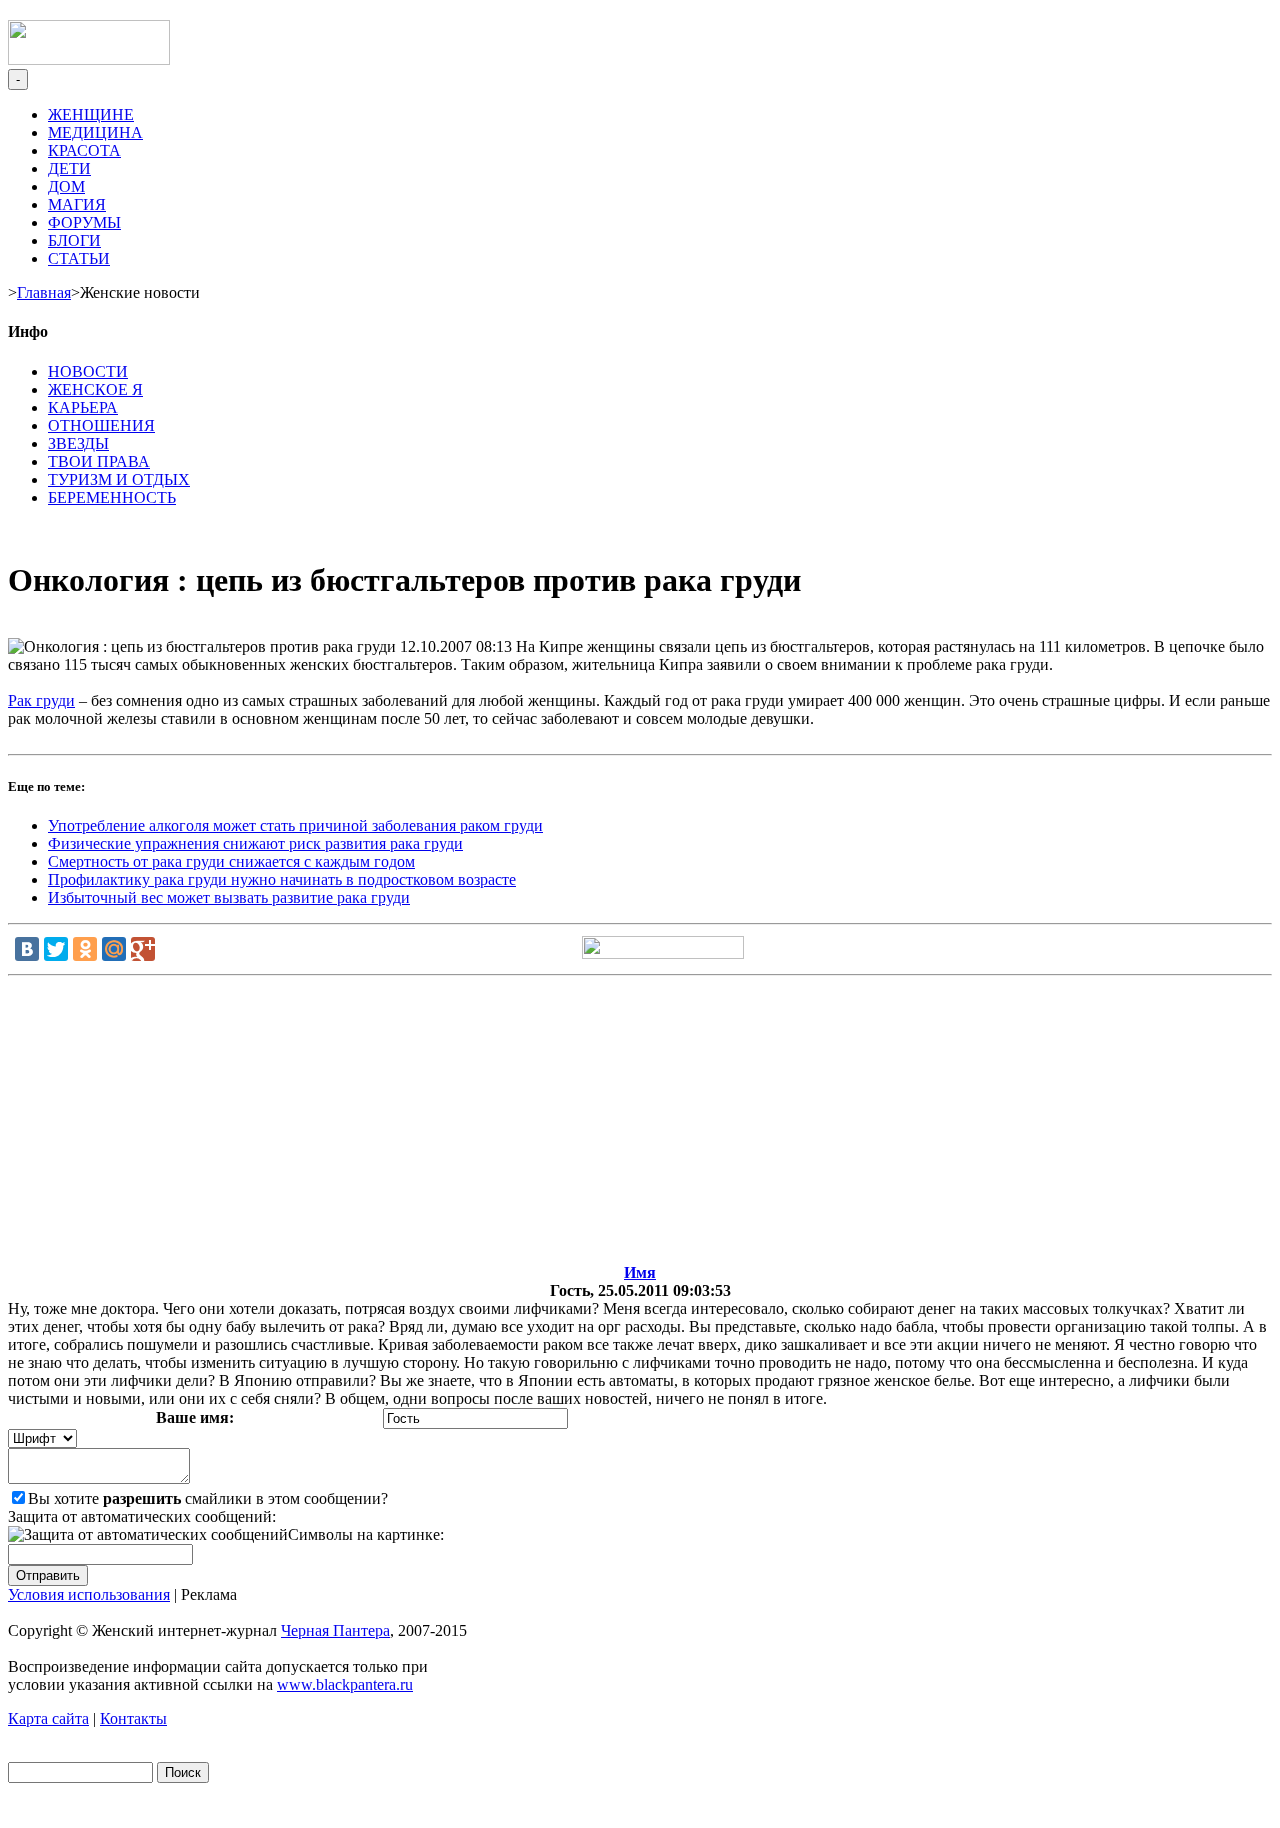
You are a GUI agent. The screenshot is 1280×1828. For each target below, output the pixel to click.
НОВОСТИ (88, 371)
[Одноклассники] (85, 949)
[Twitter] (56, 949)
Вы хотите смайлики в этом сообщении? (208, 1498)
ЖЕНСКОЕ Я (95, 389)
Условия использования (89, 1594)
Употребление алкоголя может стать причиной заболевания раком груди (295, 825)
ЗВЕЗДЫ (78, 443)
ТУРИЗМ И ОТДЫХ (119, 479)
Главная (44, 292)
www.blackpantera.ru (345, 1684)
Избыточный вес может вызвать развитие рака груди (229, 897)
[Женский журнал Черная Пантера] (89, 59)
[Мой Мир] (114, 949)
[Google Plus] (143, 949)
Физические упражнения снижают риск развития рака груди (255, 843)
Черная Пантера (335, 1630)
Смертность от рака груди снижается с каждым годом (231, 861)
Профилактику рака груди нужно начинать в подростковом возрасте (282, 879)
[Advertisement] (640, 1124)
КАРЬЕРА (83, 407)
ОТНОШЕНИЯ (101, 425)
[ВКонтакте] (27, 949)
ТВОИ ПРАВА (99, 461)
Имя (640, 1272)
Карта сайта (48, 1718)
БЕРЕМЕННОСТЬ (112, 497)
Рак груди (41, 700)
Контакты (133, 1718)
